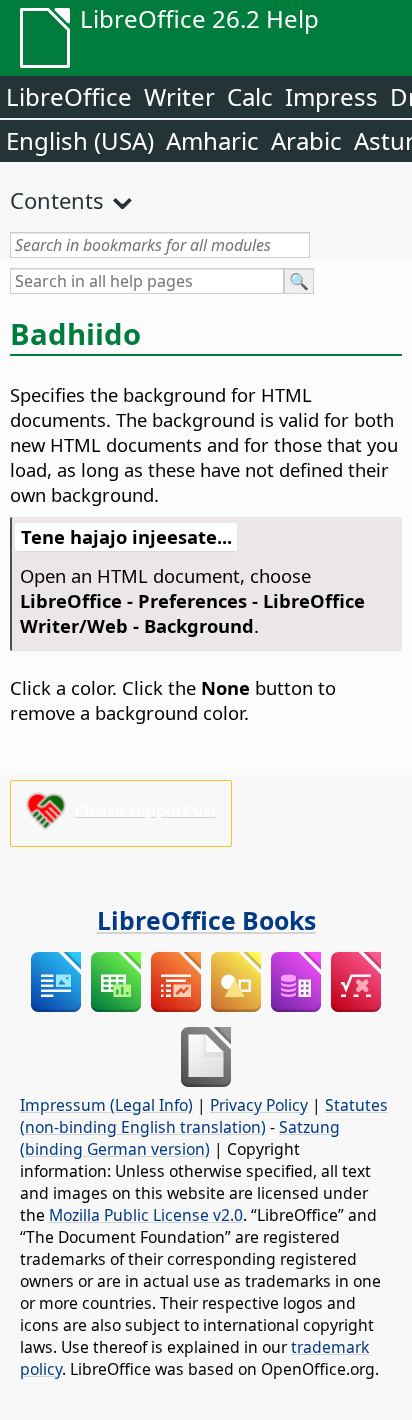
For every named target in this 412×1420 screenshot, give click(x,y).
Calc (250, 96)
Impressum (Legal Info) (106, 1105)
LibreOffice (69, 96)
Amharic (212, 140)
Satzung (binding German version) (180, 1138)
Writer (179, 96)
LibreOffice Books (206, 920)
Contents (57, 200)
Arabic (306, 140)
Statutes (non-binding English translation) (204, 1116)
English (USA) (80, 140)
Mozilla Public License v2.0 (146, 1215)
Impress (331, 96)
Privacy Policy (259, 1105)
